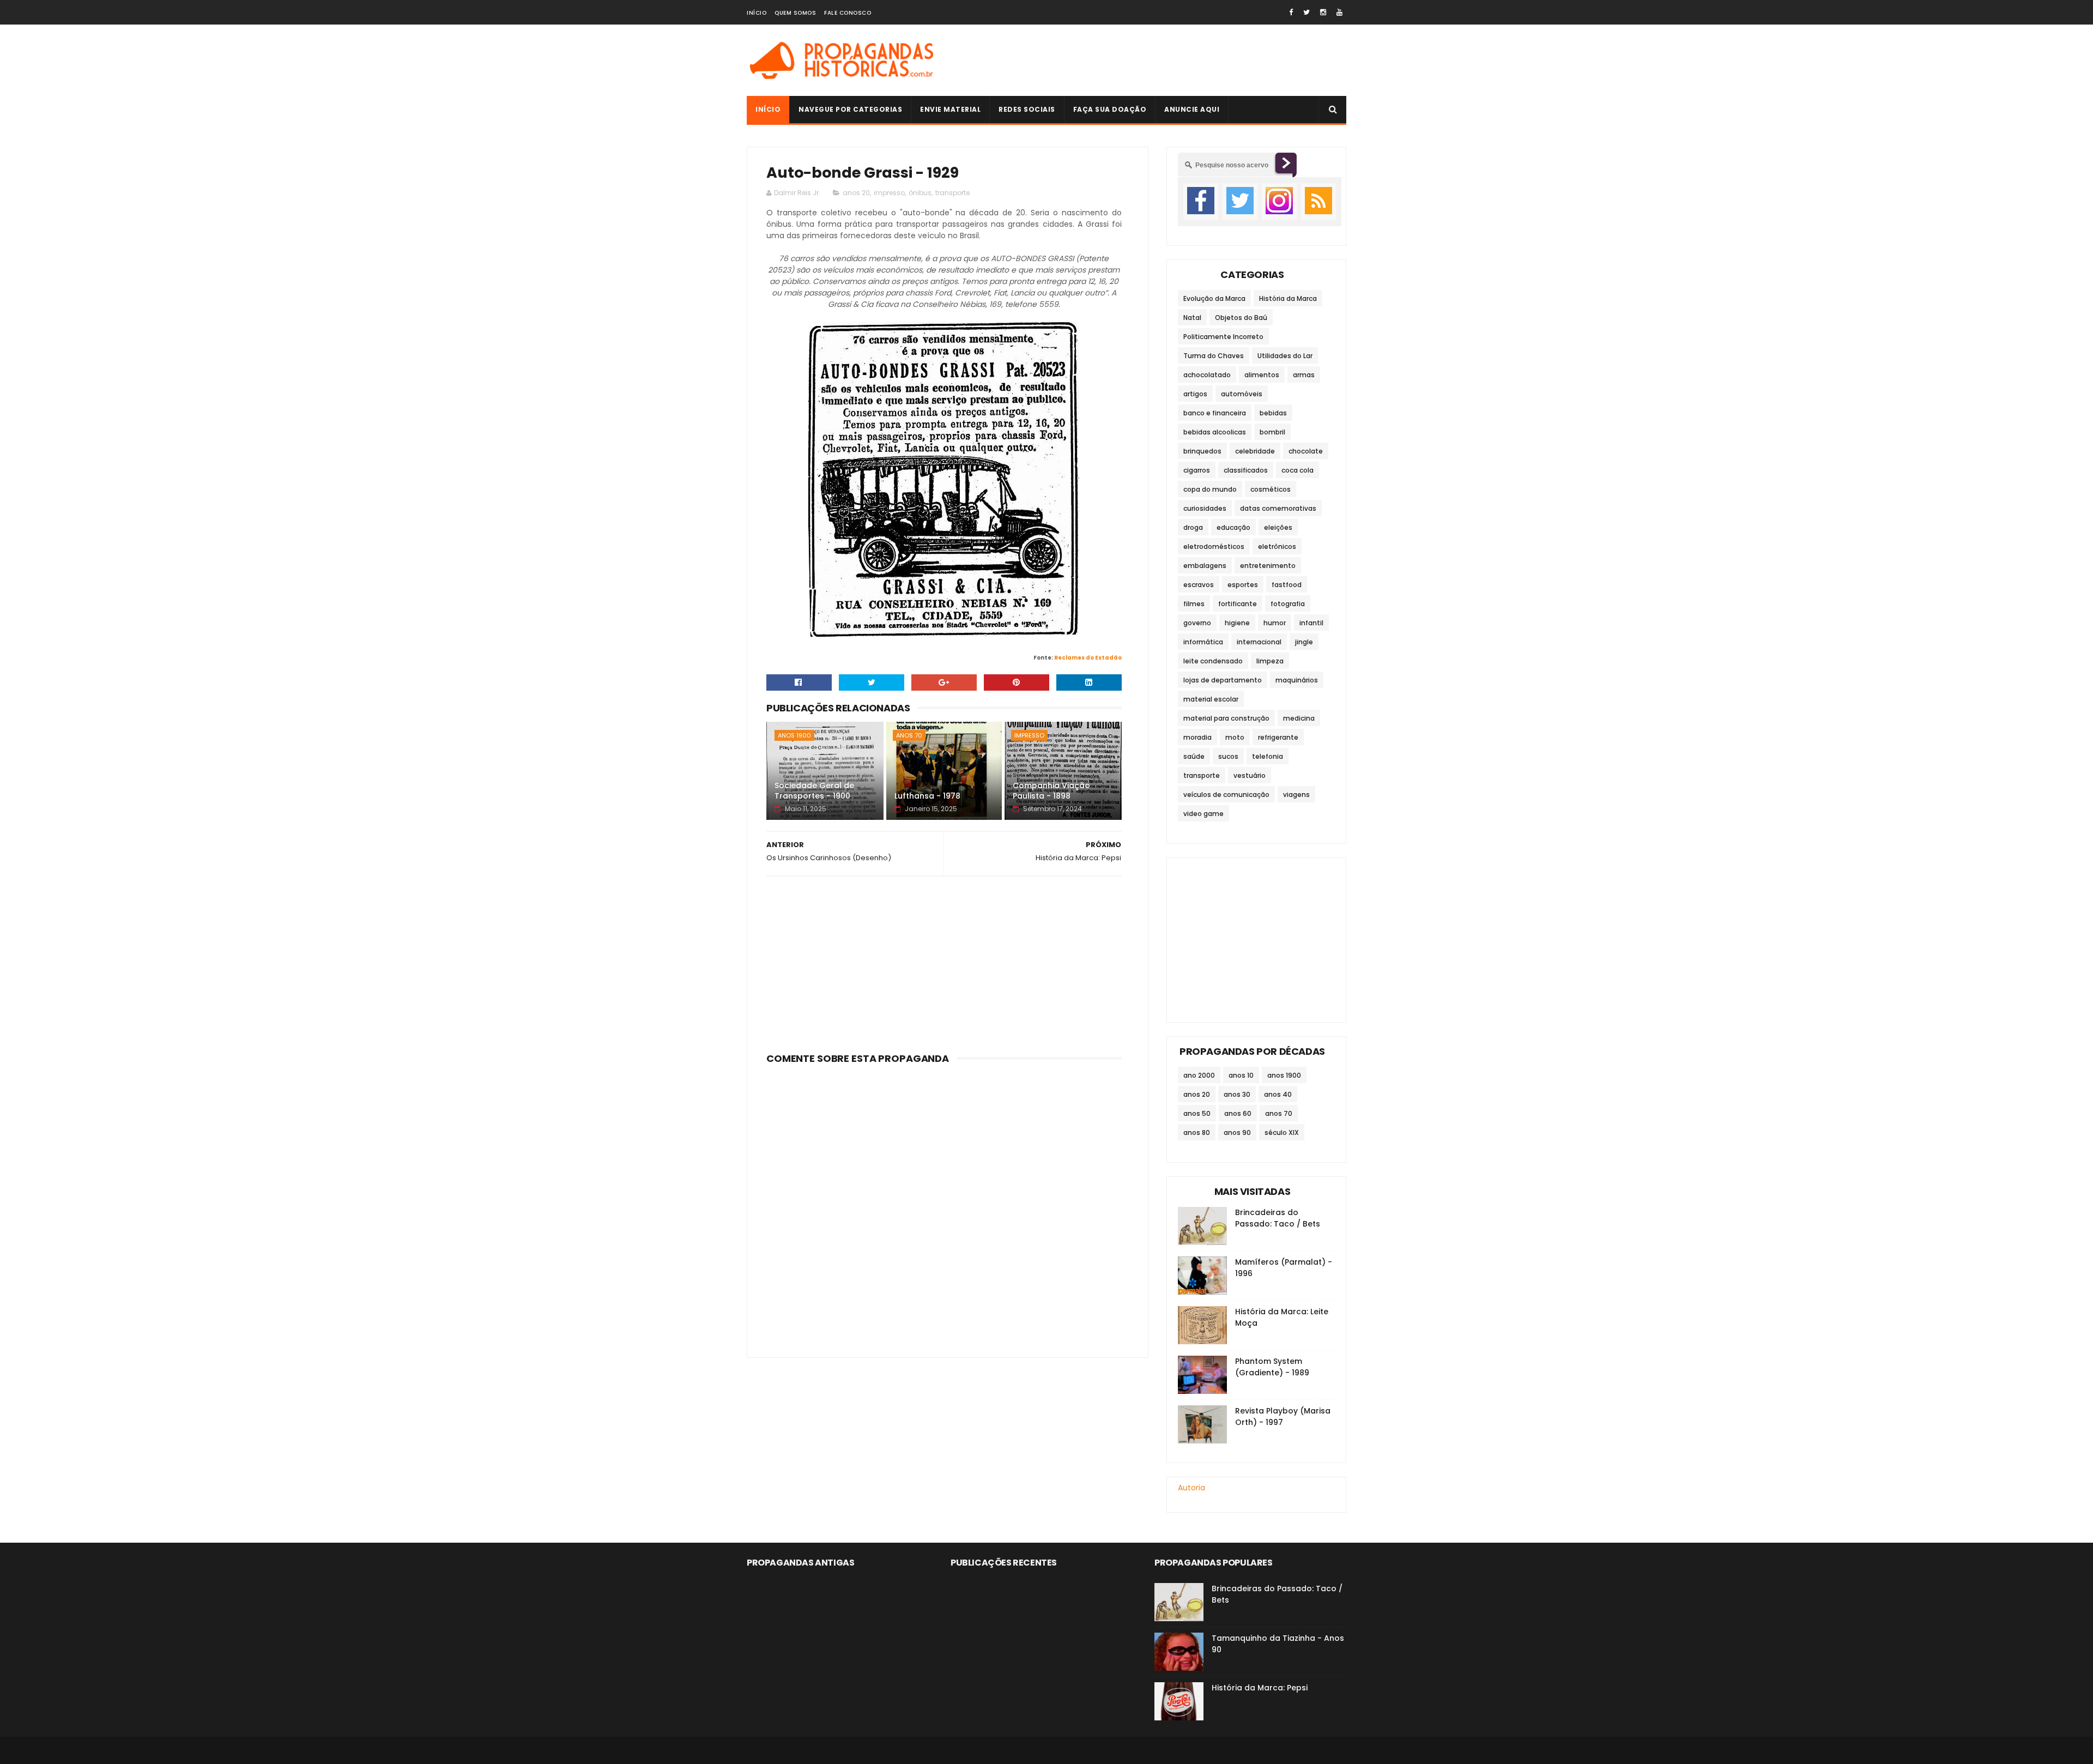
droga (1193, 527)
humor (1275, 623)
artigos (1195, 394)
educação (1233, 527)
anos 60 (1238, 1113)
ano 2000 (1199, 1075)
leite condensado (1213, 661)
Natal (1192, 318)
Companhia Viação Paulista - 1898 (1051, 791)
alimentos (1262, 375)
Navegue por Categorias (850, 109)
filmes (1194, 604)
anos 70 (909, 735)
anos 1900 (794, 735)
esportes (1243, 585)
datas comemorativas (1278, 508)
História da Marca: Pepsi (1260, 1688)
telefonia (1268, 756)
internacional (1259, 642)
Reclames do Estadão (1088, 658)
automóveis (1242, 394)
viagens (1296, 795)
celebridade (1255, 451)
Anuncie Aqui (1192, 109)
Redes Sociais (1027, 109)
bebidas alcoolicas (1215, 432)
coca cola (1297, 470)
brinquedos (1202, 451)
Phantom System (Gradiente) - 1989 (1272, 1367)
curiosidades (1205, 508)
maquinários (1297, 680)
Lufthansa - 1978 (927, 796)
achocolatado (1207, 375)
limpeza (1270, 661)
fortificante (1238, 604)
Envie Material (950, 109)
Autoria (1191, 1488)
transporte (952, 193)
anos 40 (1278, 1094)
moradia (1197, 737)
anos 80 (1197, 1132)
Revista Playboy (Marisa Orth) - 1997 (1283, 1416)
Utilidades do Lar (1285, 356)
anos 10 (1241, 1075)
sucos (1228, 756)
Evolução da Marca (1214, 298)
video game (1203, 814)
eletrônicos (1277, 546)
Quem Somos (795, 13)
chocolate (1306, 451)
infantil (1311, 623)
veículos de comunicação (1226, 795)
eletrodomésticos (1214, 546)
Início (757, 13)
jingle (1304, 642)
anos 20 (856, 193)
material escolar (1211, 699)
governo (1197, 623)
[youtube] (1339, 12)
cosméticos (1271, 489)
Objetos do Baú (1241, 318)
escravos (1199, 585)
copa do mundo (1210, 489)
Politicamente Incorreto (1223, 337)
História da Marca (1288, 298)
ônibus (920, 193)
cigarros (1197, 470)
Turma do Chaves (1214, 356)
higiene (1237, 623)
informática (1203, 642)
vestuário (1250, 775)
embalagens (1205, 566)
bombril (1272, 432)
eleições (1278, 527)
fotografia (1288, 604)
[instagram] (1323, 12)
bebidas (1273, 413)
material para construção (1226, 718)
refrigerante (1278, 737)
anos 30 (1237, 1094)
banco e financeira (1215, 413)
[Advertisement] (1148, 61)
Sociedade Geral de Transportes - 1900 (814, 791)
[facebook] (1291, 12)
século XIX (1282, 1132)
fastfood (1287, 585)
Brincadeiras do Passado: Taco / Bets (1278, 1218)
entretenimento (1268, 566)
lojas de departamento (1223, 680)
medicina (1299, 718)
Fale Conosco (848, 13)
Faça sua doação (1110, 109)
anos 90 (1237, 1132)
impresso (889, 193)
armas (1304, 375)
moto (1235, 737)
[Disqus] (944, 1205)
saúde (1194, 756)
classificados (1246, 470)
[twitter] (1306, 12)
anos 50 (1197, 1113)
